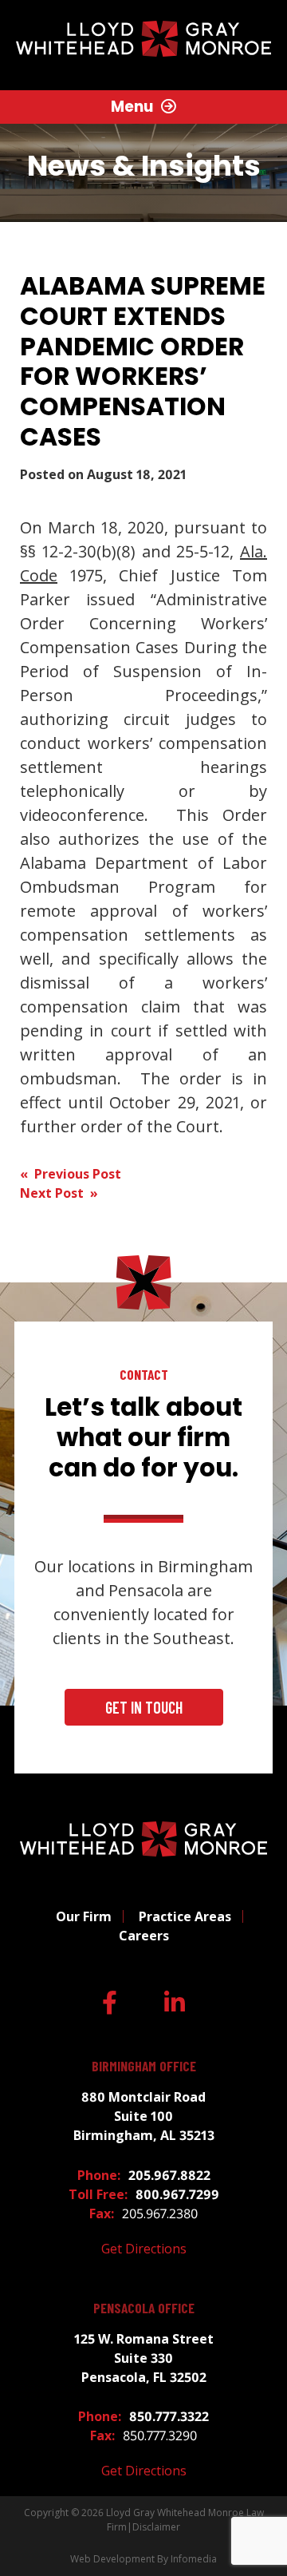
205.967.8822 (169, 2175)
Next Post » (59, 1193)
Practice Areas (185, 1916)
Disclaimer (156, 2527)
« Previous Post (71, 1174)
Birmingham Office (144, 2066)
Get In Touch (144, 1707)
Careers (144, 1936)
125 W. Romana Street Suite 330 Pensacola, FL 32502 (144, 2358)
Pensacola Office (144, 2308)
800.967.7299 (177, 2194)
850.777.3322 (169, 2416)
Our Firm (84, 1916)
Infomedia (194, 2559)
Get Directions (144, 2249)
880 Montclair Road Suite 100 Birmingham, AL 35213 (144, 2116)
